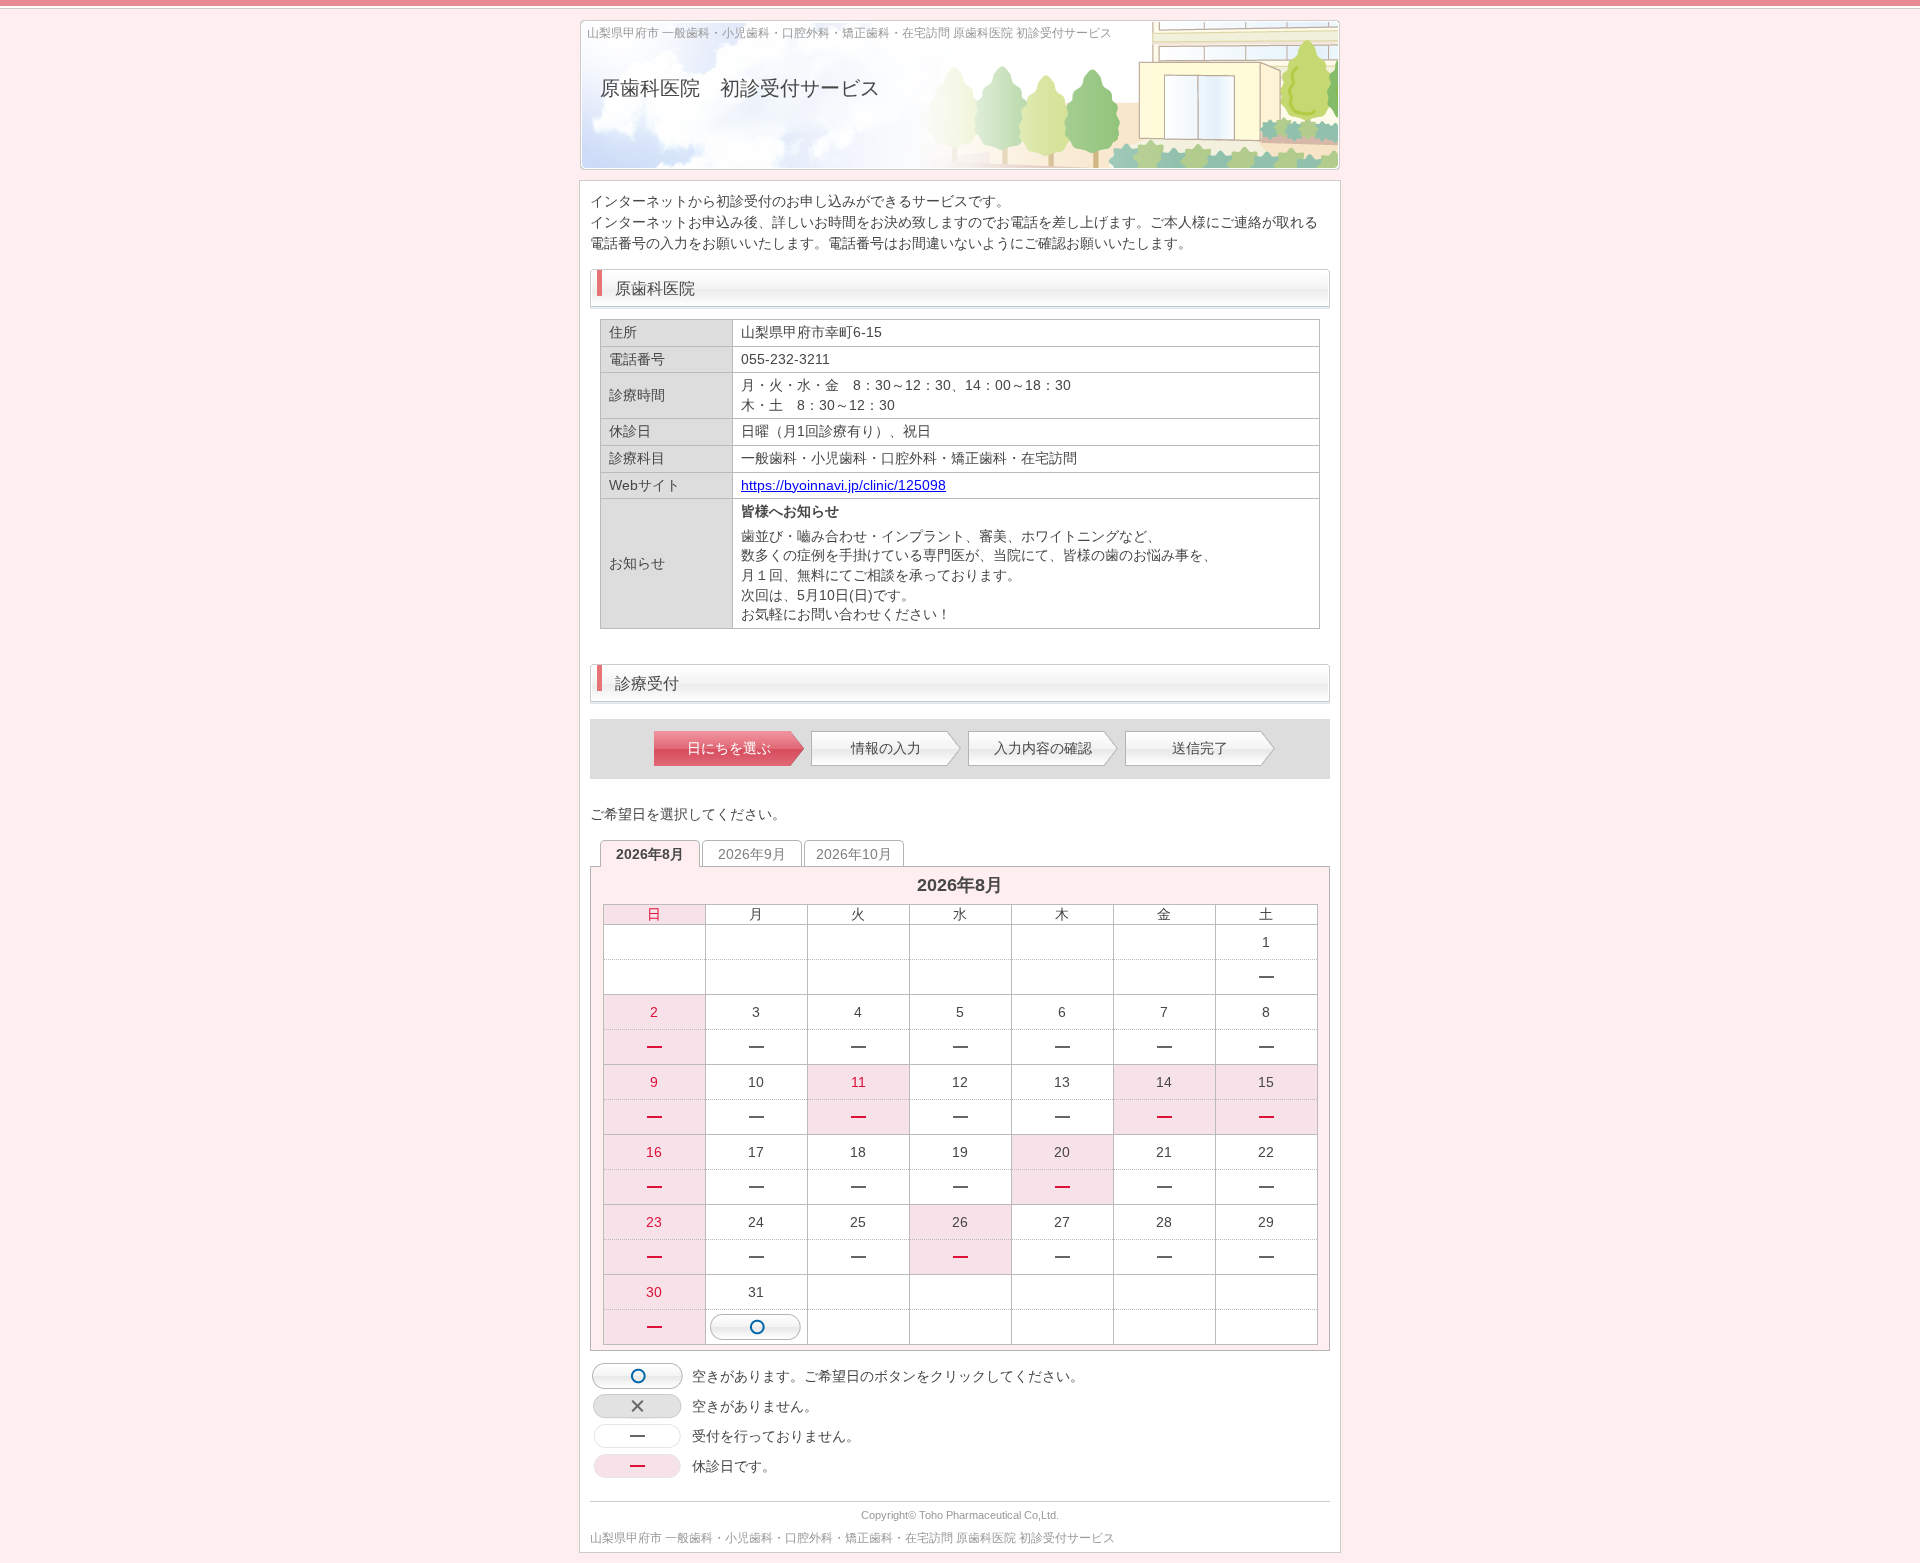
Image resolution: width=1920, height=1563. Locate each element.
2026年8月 (650, 854)
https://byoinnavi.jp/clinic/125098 (843, 485)
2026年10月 (854, 854)
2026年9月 (752, 854)
